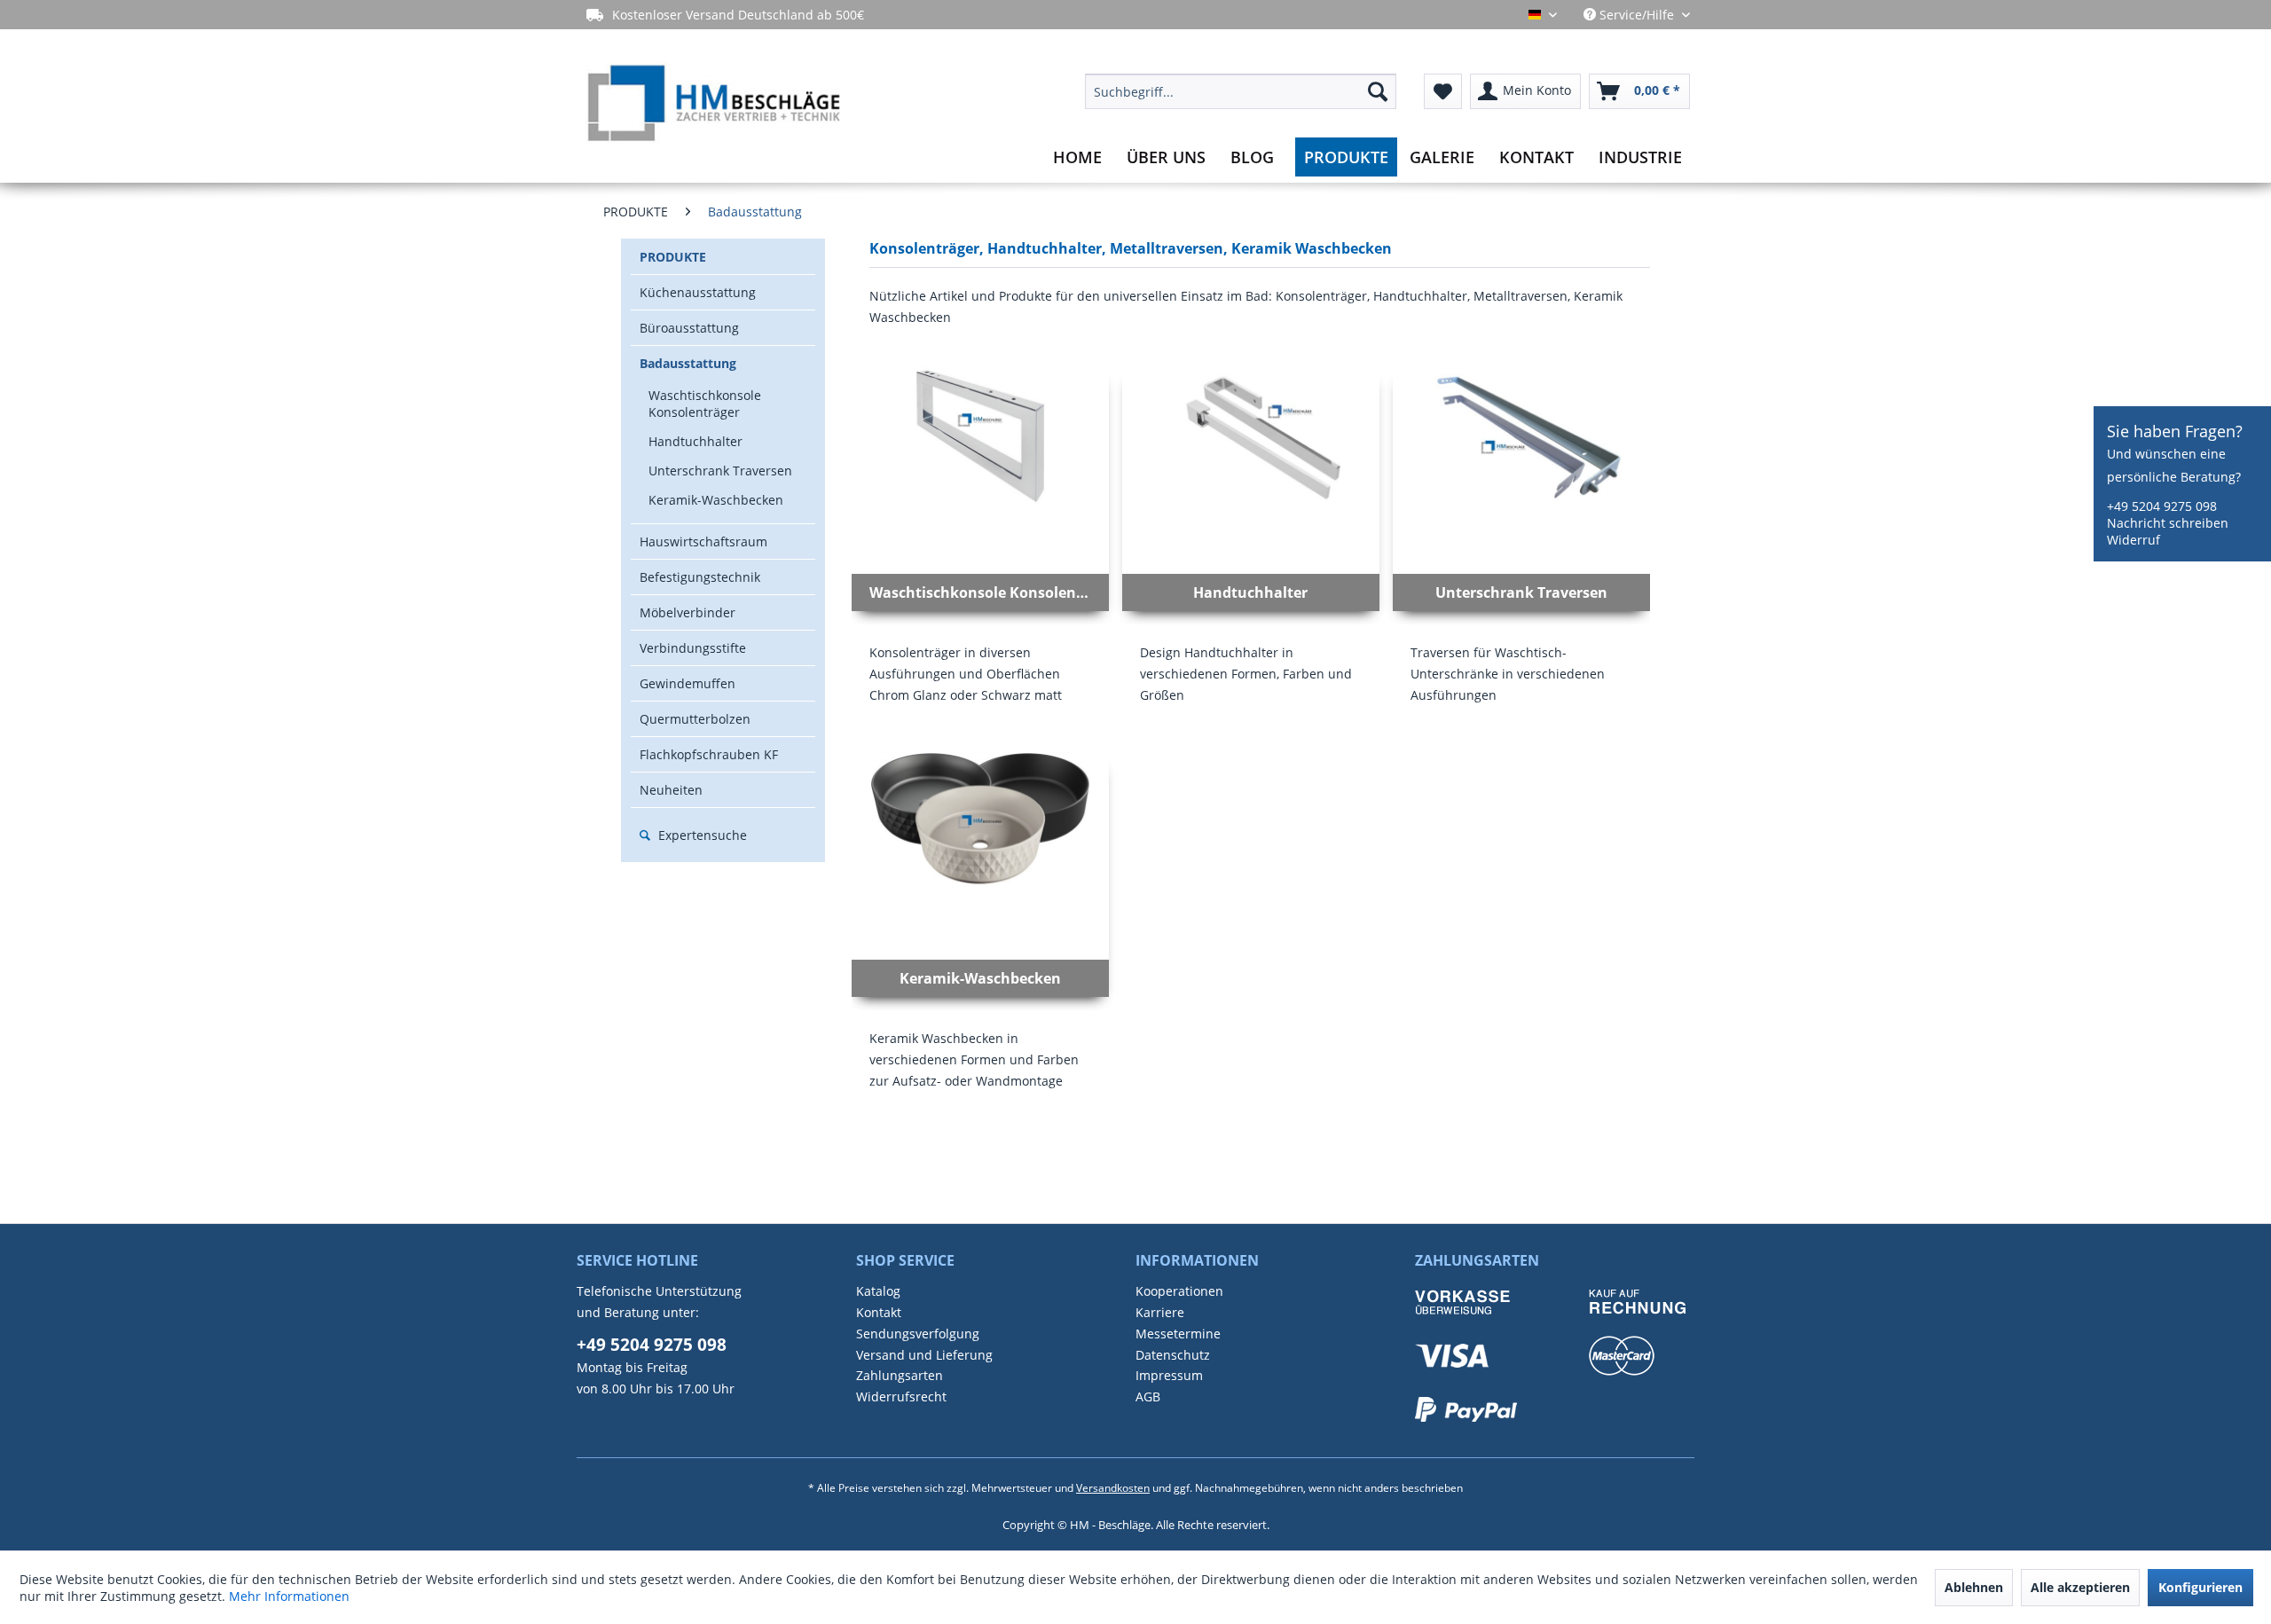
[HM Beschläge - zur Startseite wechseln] (713, 106)
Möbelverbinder (688, 612)
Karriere (1160, 1312)
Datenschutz (1173, 1355)
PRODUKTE (673, 257)
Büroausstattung (689, 328)
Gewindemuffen (688, 683)
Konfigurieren (2200, 1587)
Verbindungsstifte (693, 648)
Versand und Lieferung (924, 1355)
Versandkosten (1113, 1488)
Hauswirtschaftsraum (703, 541)
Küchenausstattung (698, 292)
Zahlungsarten (900, 1375)
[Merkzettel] (1443, 91)
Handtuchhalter (695, 441)
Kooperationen (1179, 1291)
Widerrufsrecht (901, 1396)
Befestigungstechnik (700, 577)
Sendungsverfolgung (918, 1334)
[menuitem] (1241, 91)
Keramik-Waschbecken (716, 500)
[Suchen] (1378, 91)
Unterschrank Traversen (720, 471)
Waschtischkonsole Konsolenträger (705, 404)
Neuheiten (671, 790)
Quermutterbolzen (695, 719)
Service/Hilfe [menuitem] (1637, 15)
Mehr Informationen (289, 1596)
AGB (1148, 1396)
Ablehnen (1974, 1587)
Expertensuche (701, 835)
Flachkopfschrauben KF (709, 754)
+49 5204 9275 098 (652, 1345)
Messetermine (1178, 1334)
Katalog (878, 1291)
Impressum (1169, 1375)
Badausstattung (688, 363)
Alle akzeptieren (2080, 1587)
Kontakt (879, 1312)
